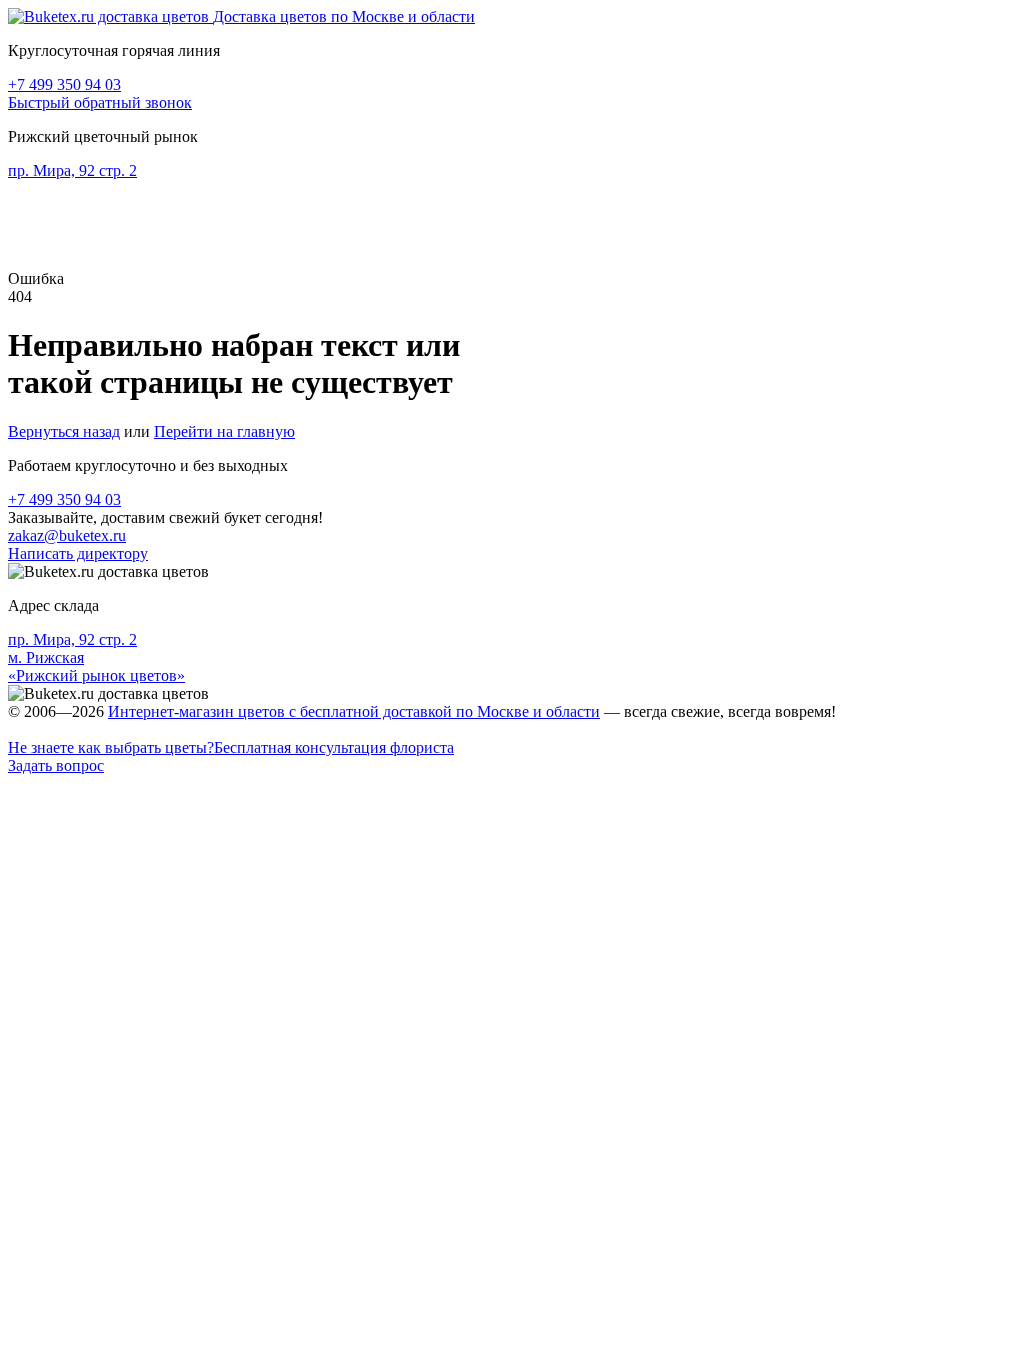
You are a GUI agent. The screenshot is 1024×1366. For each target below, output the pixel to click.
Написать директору (78, 553)
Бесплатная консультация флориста (231, 747)
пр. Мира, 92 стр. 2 (72, 170)
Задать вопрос (56, 765)
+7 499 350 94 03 (64, 84)
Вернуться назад (64, 431)
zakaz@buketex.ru (67, 535)
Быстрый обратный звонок (100, 102)
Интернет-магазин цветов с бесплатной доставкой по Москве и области (354, 711)
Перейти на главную (224, 431)
